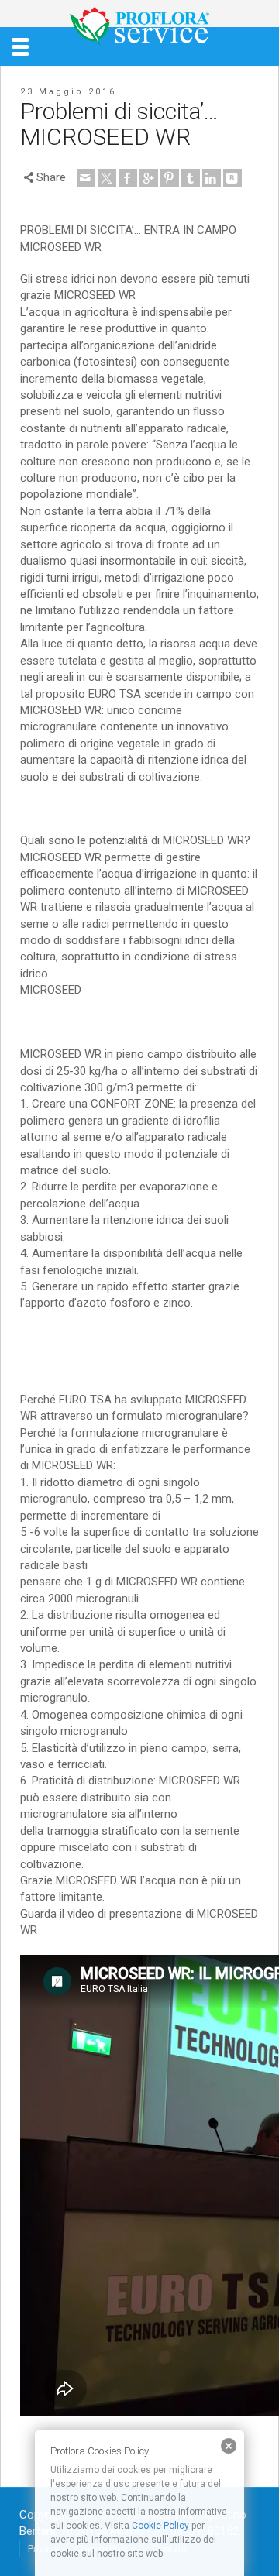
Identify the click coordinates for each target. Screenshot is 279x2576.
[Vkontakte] (232, 178)
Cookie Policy (160, 2526)
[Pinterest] (170, 178)
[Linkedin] (212, 178)
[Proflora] (139, 26)
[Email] (86, 178)
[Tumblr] (191, 178)
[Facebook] (128, 178)
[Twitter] (107, 178)
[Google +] (149, 178)
